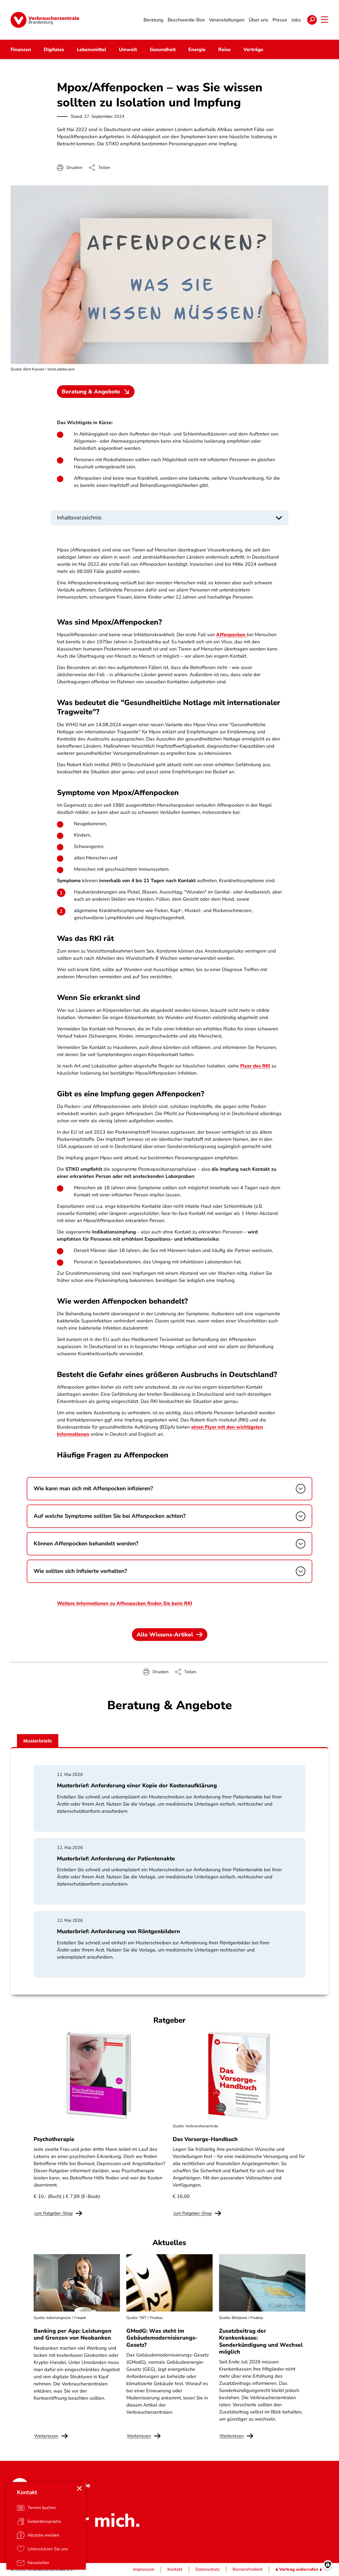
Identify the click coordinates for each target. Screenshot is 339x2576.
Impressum (144, 2569)
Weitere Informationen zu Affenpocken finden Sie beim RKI (124, 1603)
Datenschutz (208, 2569)
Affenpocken (231, 635)
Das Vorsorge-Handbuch (205, 2139)
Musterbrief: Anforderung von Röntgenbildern (119, 1931)
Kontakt (175, 2569)
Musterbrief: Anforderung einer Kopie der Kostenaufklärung (137, 1785)
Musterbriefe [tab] (38, 1741)
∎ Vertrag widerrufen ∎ (299, 2569)
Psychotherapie (54, 2139)
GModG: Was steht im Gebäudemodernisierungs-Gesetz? (162, 2338)
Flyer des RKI (255, 1066)
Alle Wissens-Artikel (165, 1635)
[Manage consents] (328, 2565)
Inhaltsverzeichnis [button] (79, 518)
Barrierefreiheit (247, 2569)
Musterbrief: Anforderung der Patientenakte (116, 1859)
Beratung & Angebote (91, 392)
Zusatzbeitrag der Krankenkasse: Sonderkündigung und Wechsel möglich (261, 2341)
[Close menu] (79, 2488)
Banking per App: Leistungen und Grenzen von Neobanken (73, 2334)
